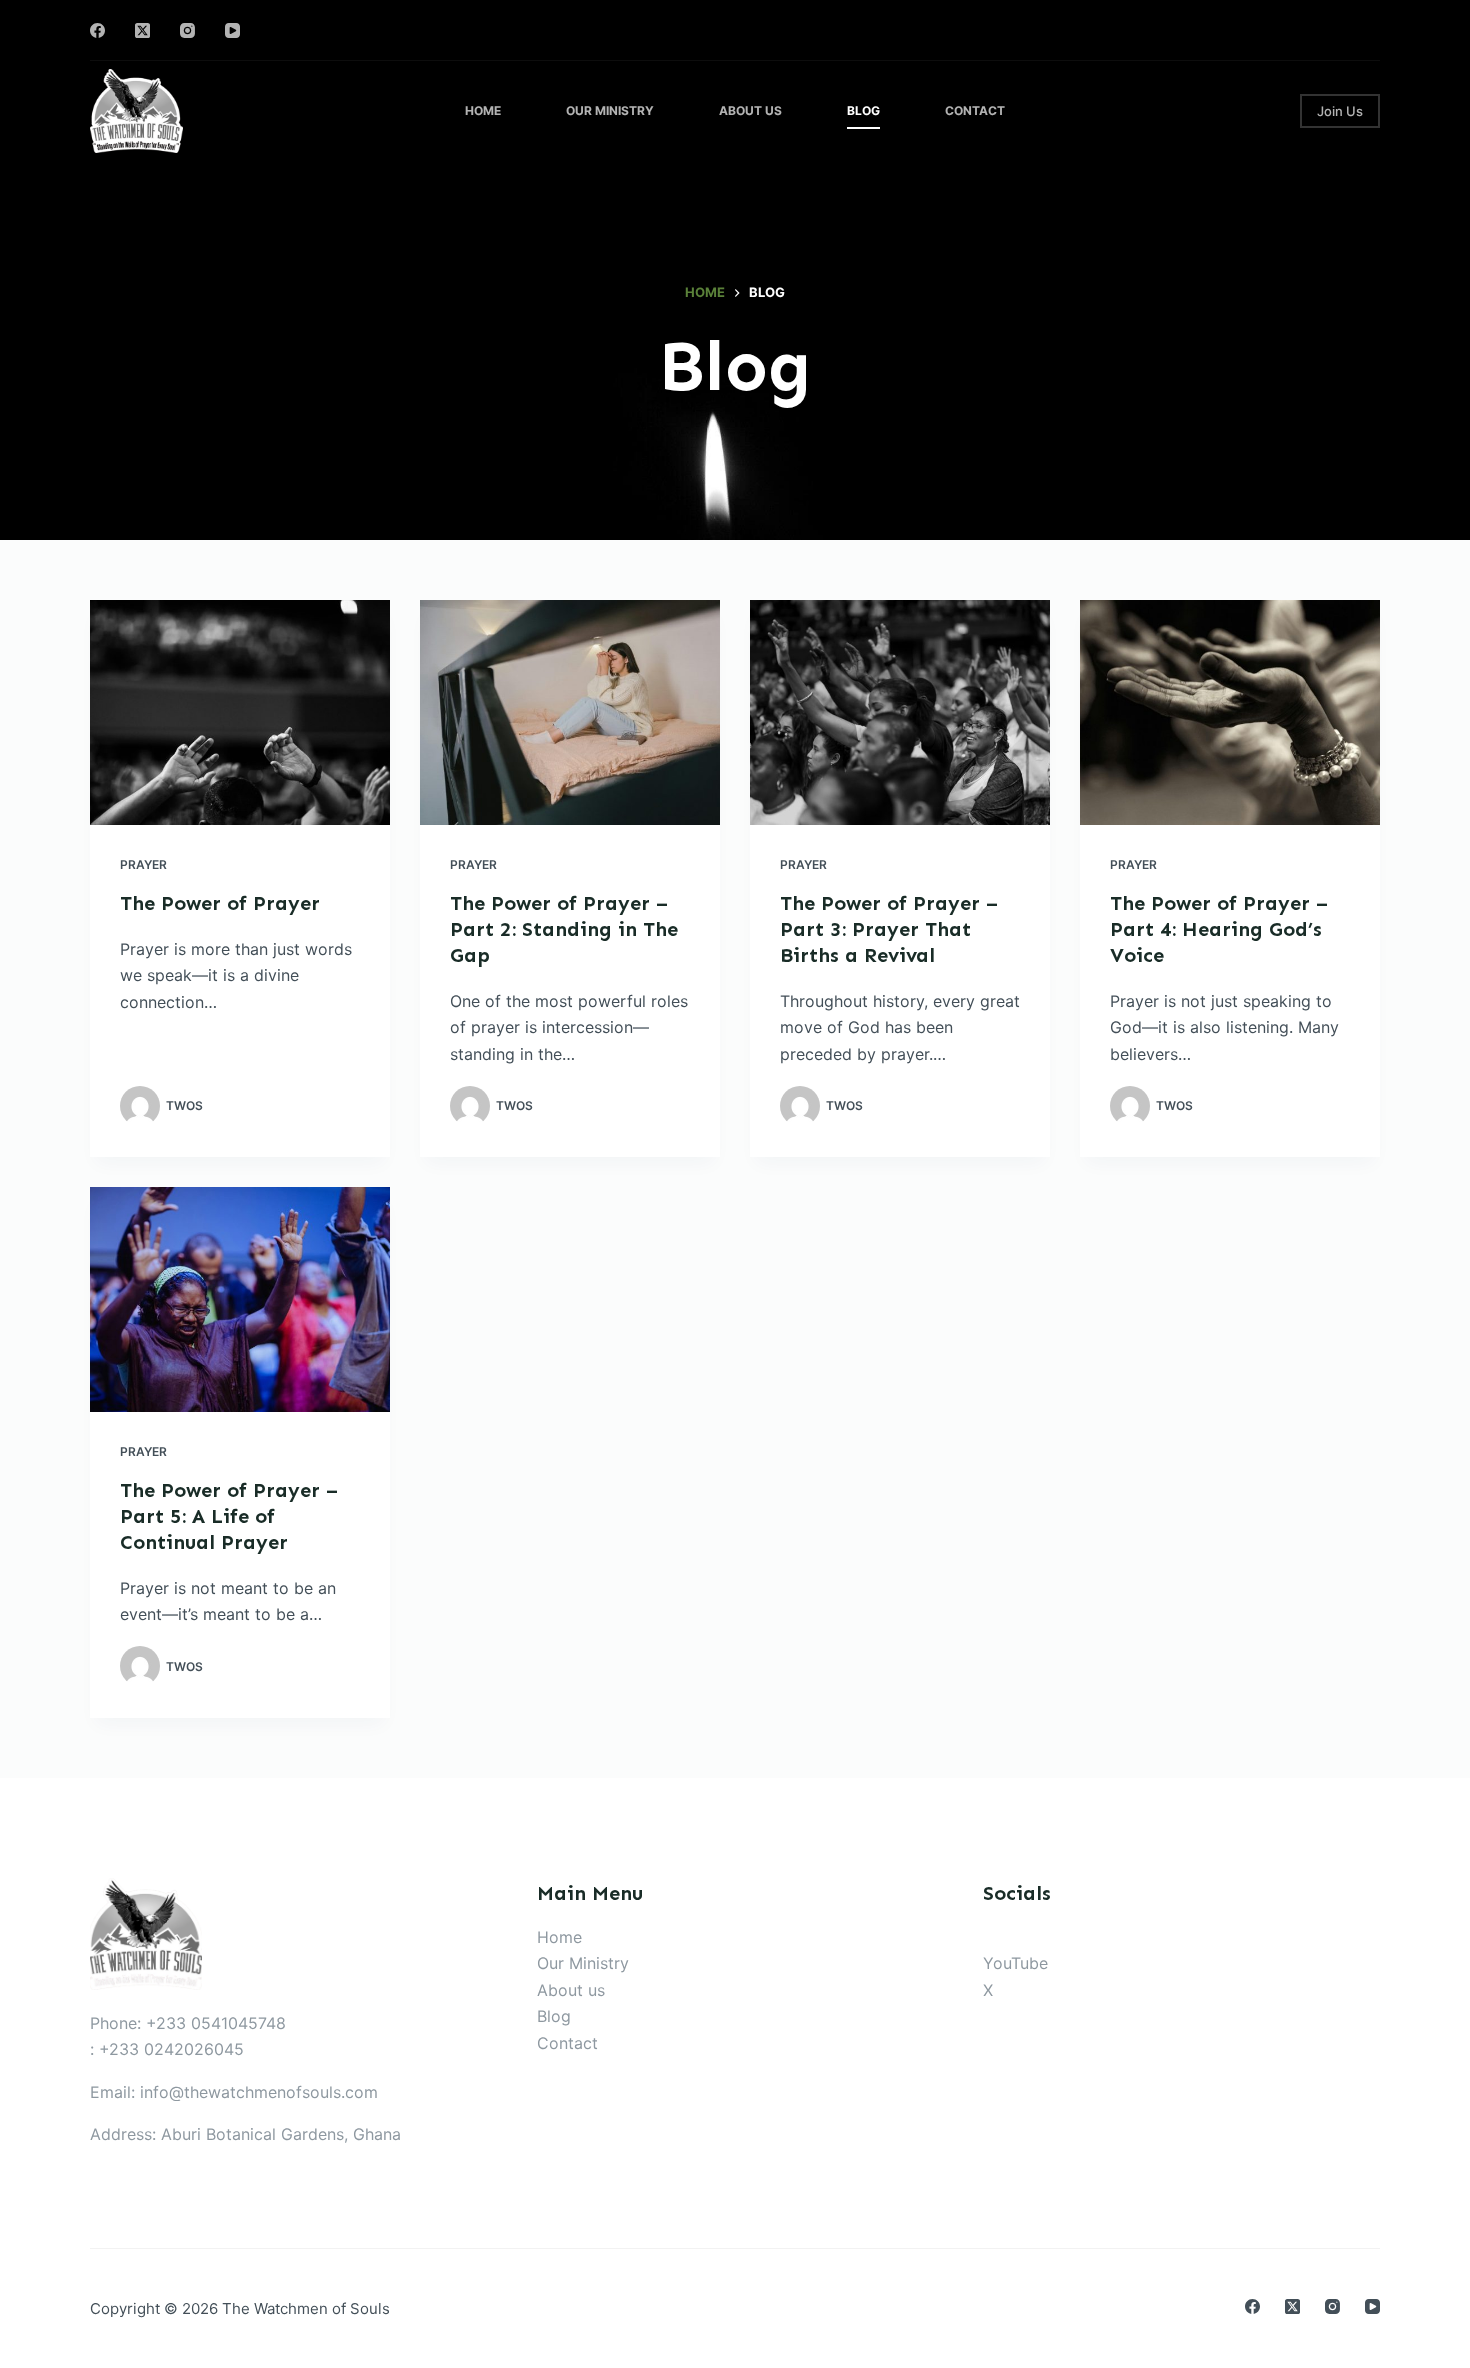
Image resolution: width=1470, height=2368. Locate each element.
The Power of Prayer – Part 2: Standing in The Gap (564, 929)
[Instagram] (187, 30)
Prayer (143, 864)
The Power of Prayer (220, 903)
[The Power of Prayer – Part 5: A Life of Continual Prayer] (240, 1299)
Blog (863, 110)
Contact (975, 110)
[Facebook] (97, 30)
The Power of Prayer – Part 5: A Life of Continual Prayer (229, 1516)
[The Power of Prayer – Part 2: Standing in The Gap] (570, 712)
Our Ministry (610, 110)
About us (571, 1990)
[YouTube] (232, 30)
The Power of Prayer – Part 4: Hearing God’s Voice (1219, 929)
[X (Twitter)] (142, 30)
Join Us (1340, 111)
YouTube (1015, 1963)
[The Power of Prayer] (240, 712)
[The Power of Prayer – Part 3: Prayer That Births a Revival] (900, 712)
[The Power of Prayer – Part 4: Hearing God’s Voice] (1230, 712)
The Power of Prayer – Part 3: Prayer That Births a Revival (889, 929)
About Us (750, 110)
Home (483, 110)
